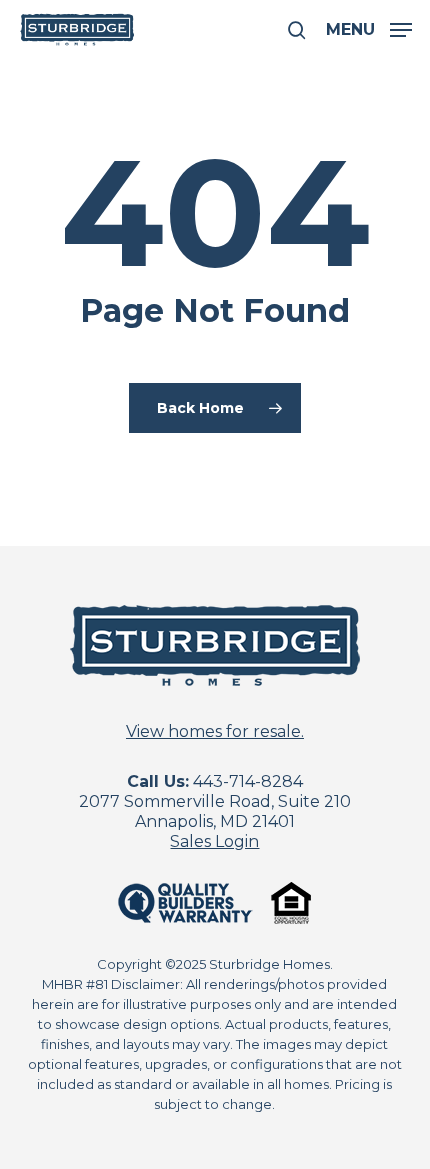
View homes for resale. (215, 731)
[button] (369, 29)
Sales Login (214, 841)
